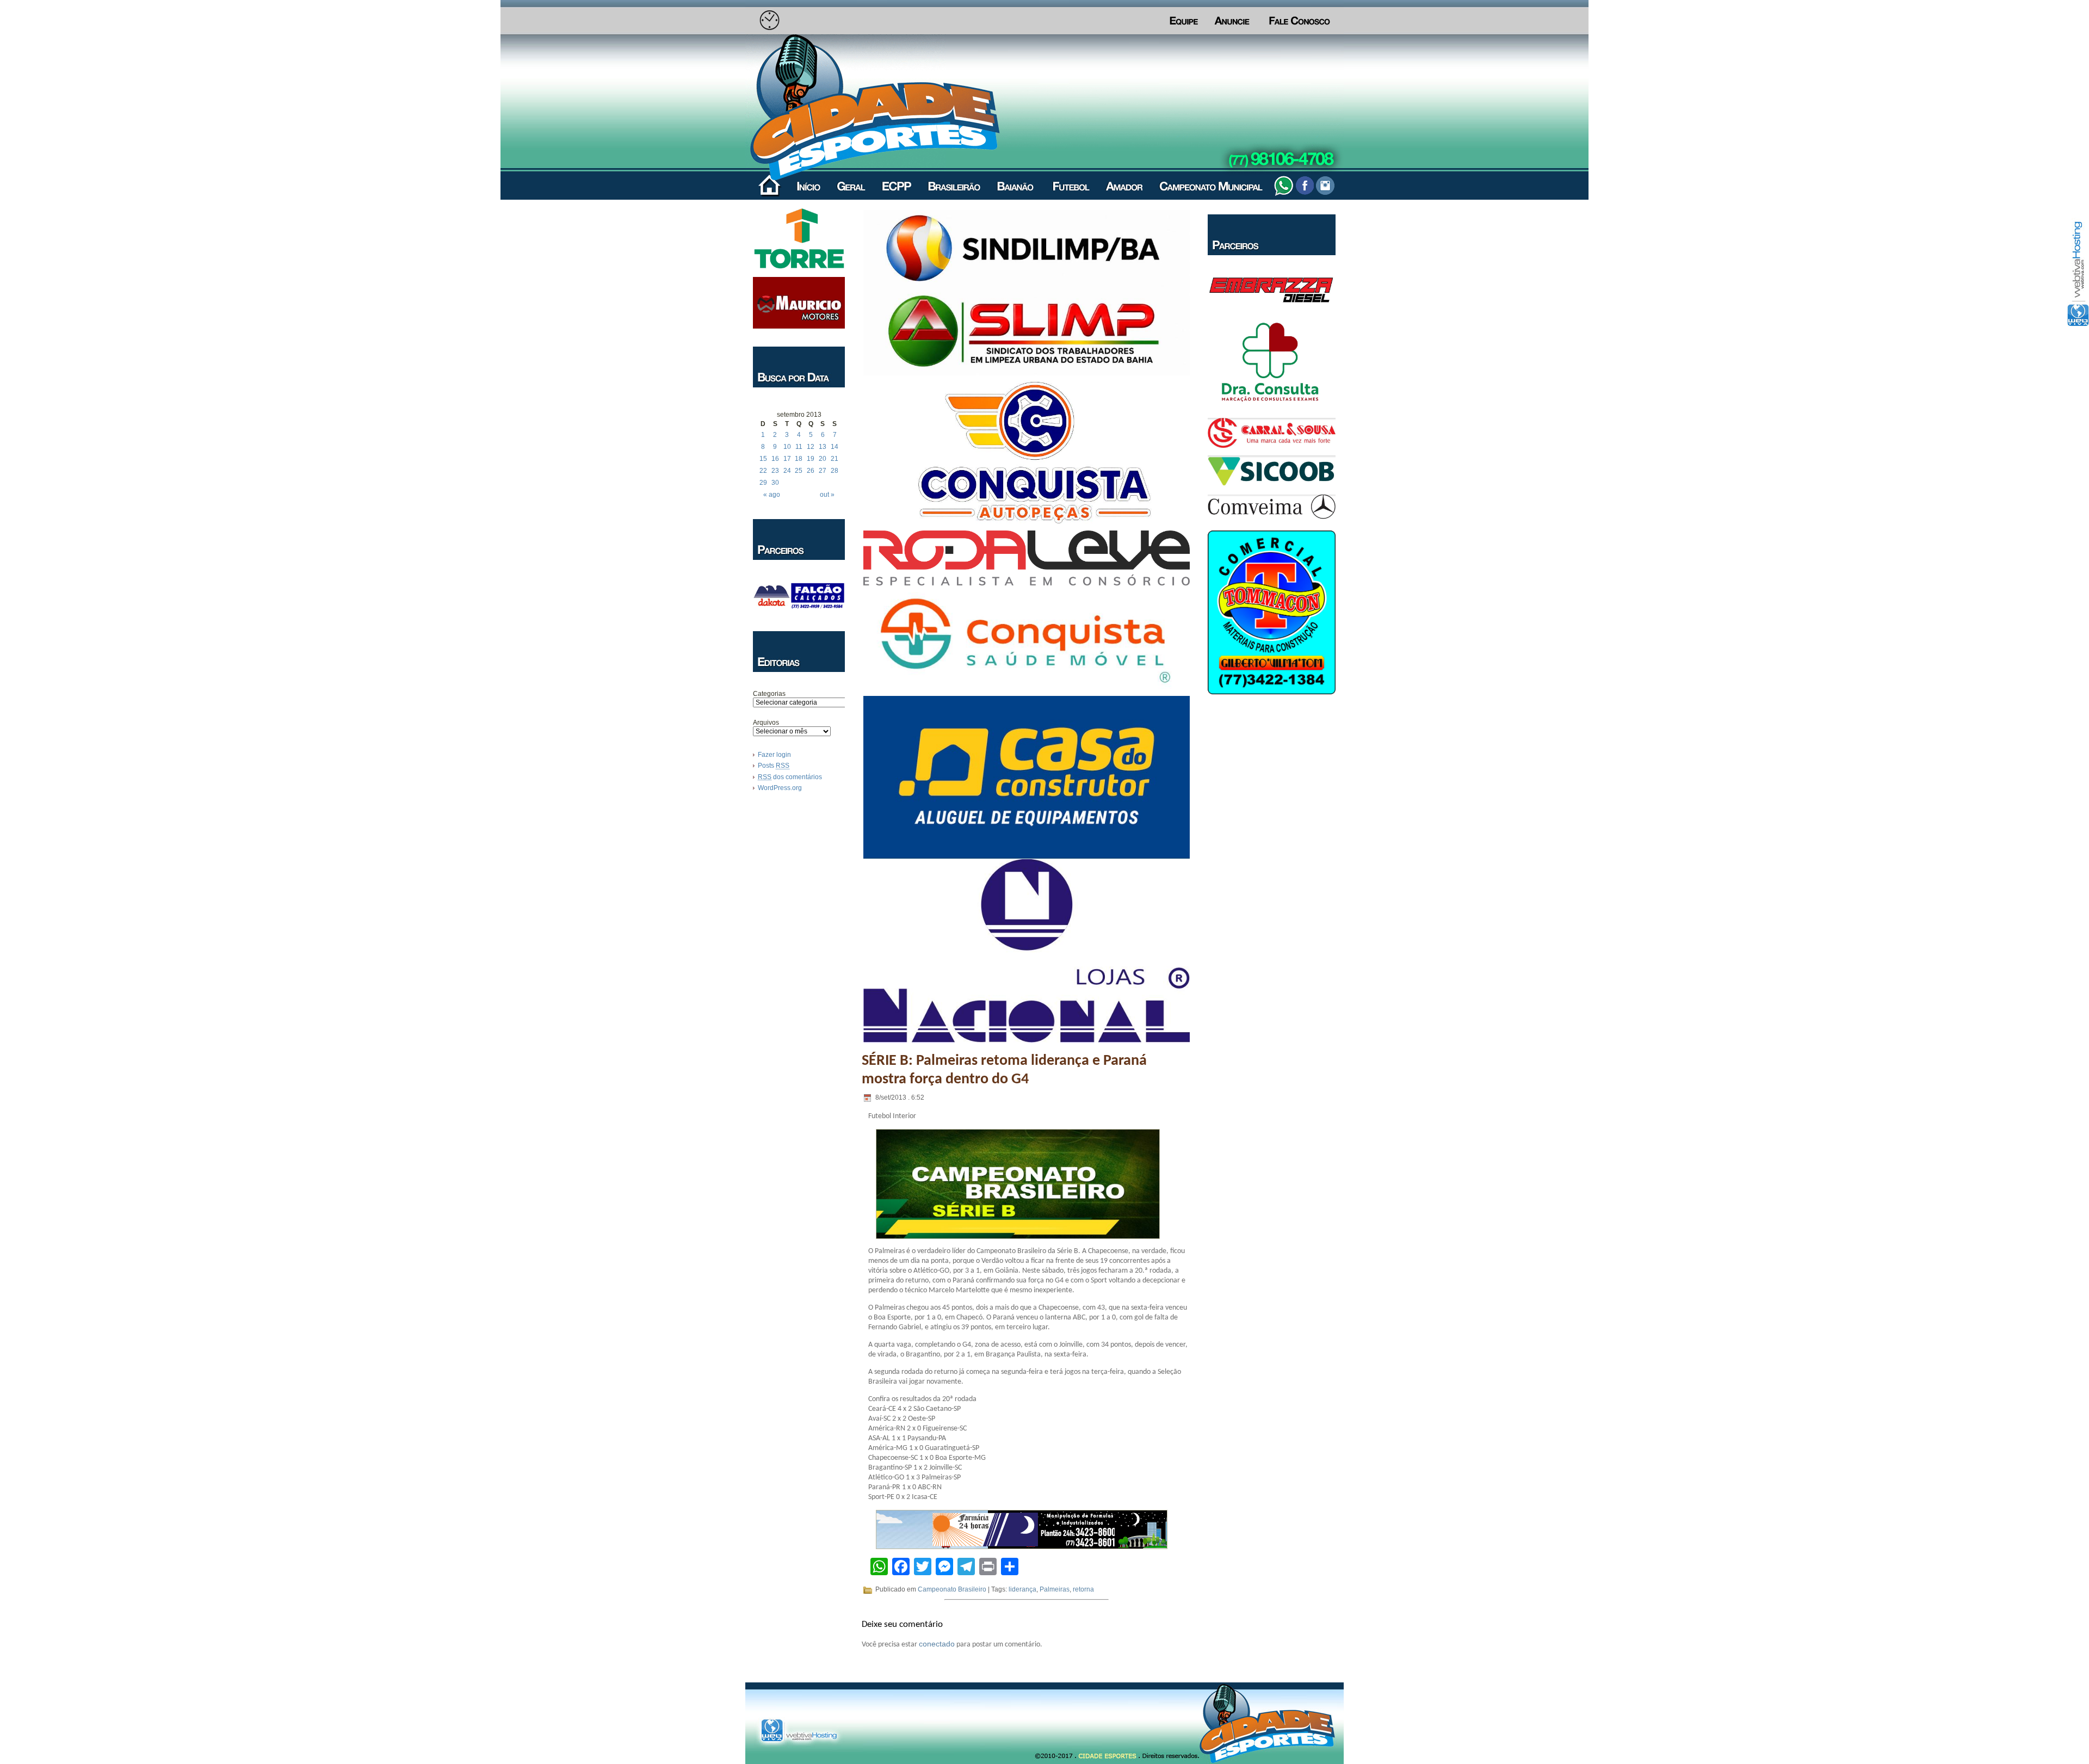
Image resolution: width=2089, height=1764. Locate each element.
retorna (1083, 1589)
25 (799, 471)
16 (775, 459)
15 (763, 459)
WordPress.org (780, 788)
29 (763, 483)
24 (787, 471)
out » (827, 495)
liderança (1022, 1589)
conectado (937, 1644)
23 (775, 471)
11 (799, 447)
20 (823, 459)
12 (811, 447)
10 (787, 447)
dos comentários (790, 777)
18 (799, 459)
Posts (774, 766)
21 (835, 459)
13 (823, 447)
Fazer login (774, 755)
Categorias (769, 694)
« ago (772, 495)
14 (835, 447)
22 (763, 471)
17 (787, 459)
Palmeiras (1055, 1589)
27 (823, 471)
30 (775, 483)
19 (811, 459)
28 (835, 471)
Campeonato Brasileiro (952, 1589)
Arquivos (766, 723)
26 (811, 471)
